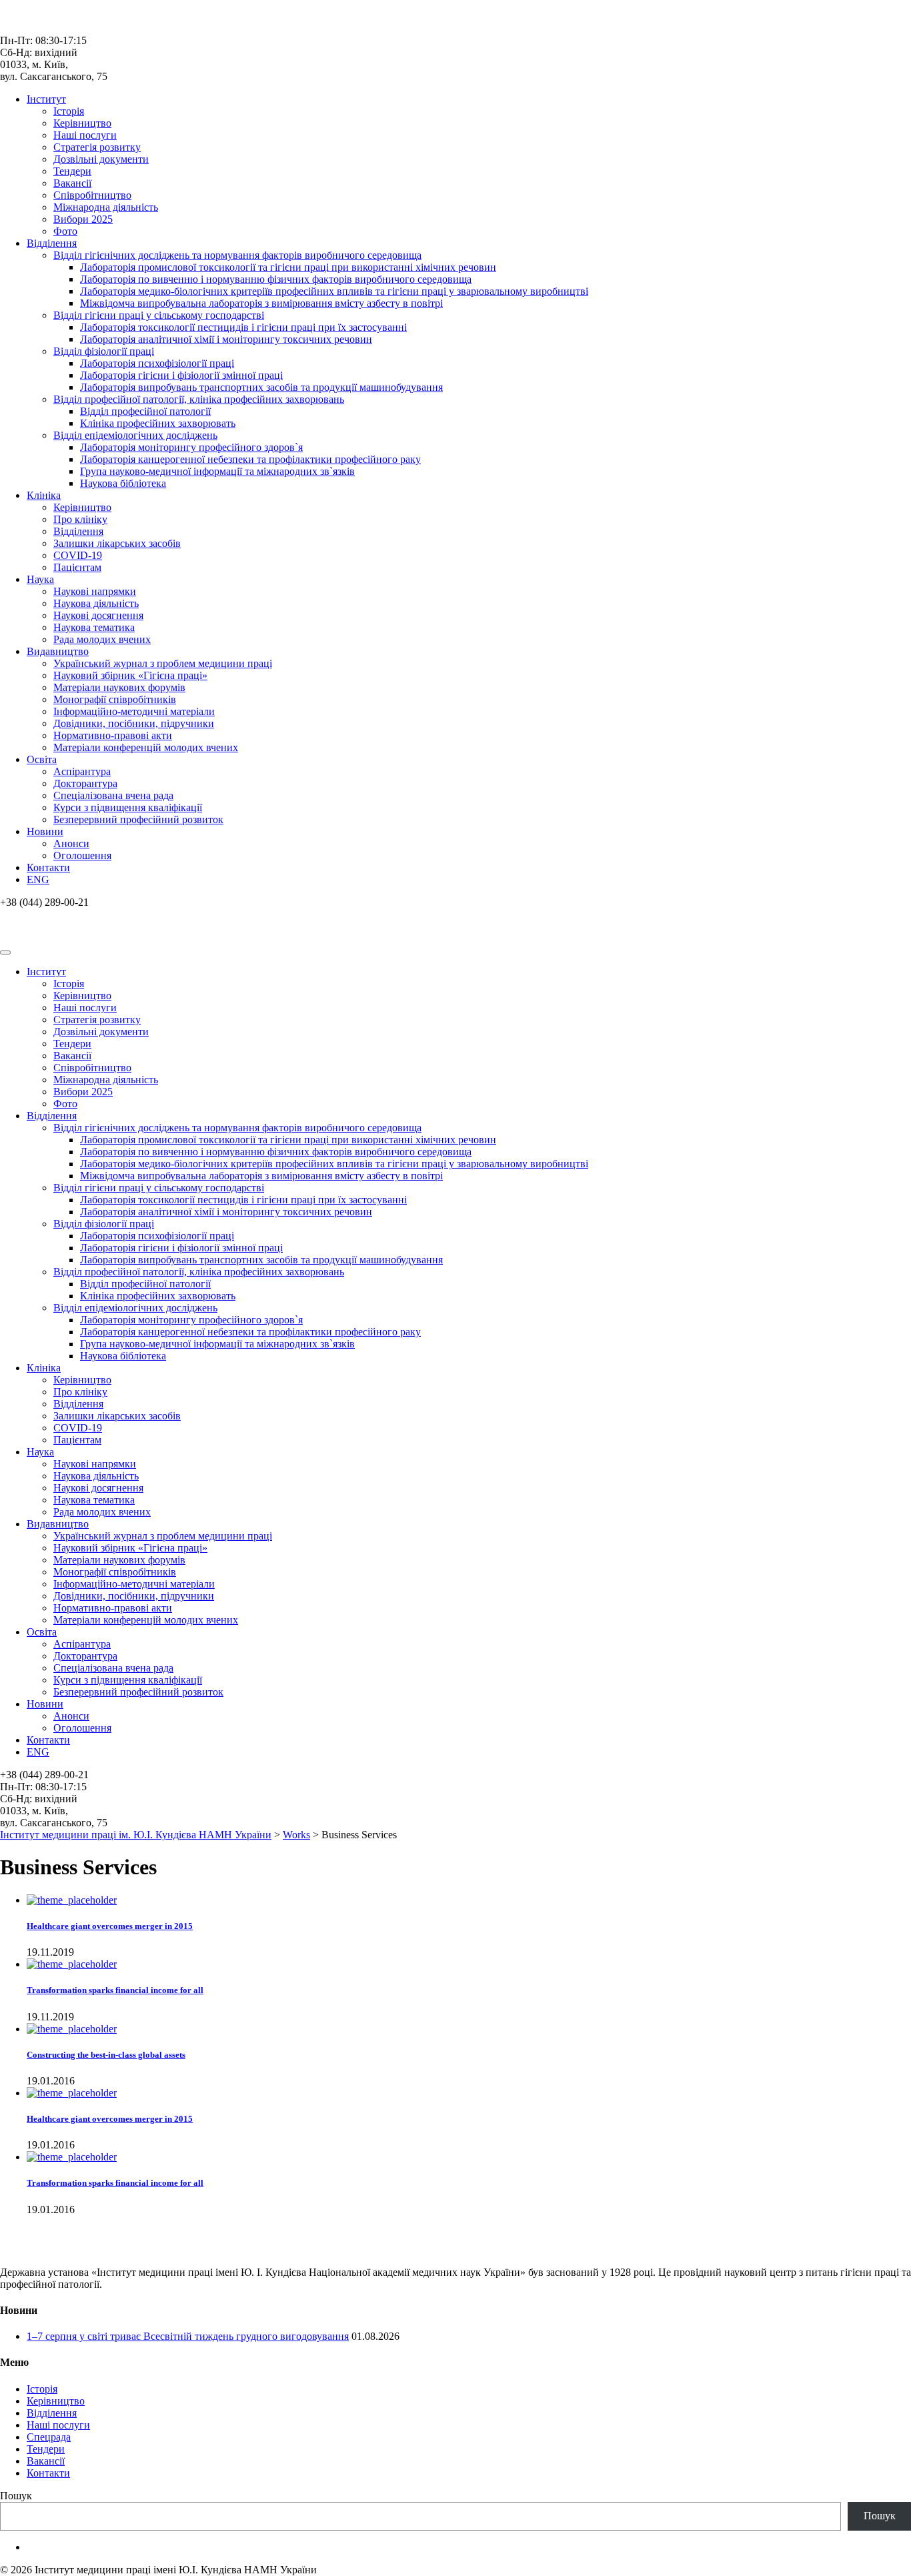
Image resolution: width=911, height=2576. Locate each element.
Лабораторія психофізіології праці (157, 363)
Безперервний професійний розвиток (138, 819)
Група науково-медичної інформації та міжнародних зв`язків (217, 471)
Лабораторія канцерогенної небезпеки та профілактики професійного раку (250, 459)
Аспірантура (82, 771)
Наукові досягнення (98, 615)
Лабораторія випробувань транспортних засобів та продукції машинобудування (261, 387)
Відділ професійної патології (145, 411)
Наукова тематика (94, 627)
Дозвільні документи (101, 159)
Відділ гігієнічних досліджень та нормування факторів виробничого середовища (237, 255)
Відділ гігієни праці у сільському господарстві (159, 315)
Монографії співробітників (115, 699)
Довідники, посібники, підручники (134, 723)
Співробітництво (92, 195)
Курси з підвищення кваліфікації (128, 807)
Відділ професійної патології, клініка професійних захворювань (199, 399)
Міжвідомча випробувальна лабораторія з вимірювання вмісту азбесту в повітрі (261, 303)
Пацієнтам (77, 567)
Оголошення (82, 855)
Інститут (46, 99)
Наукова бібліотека (123, 483)
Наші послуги (85, 135)
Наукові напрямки (95, 591)
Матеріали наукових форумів (119, 687)
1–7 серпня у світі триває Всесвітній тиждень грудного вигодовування (188, 2336)
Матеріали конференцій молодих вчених (146, 747)
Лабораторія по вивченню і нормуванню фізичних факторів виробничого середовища (276, 279)
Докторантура (85, 783)
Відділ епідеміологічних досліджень (135, 435)
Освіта (42, 759)
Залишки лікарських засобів (117, 543)
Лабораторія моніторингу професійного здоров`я (191, 447)
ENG (38, 879)
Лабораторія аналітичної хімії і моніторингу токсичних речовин (226, 339)
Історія (69, 111)
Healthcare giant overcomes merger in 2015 (110, 1926)
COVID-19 (78, 555)
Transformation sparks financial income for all (115, 1990)
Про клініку (80, 519)
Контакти (48, 867)
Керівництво (82, 123)
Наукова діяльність (96, 603)
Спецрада (49, 2437)
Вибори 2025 (83, 219)
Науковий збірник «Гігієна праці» (130, 675)
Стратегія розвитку (97, 147)
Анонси (71, 843)
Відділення (52, 243)
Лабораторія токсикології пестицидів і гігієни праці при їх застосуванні (243, 327)
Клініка (44, 495)
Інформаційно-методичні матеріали (134, 711)
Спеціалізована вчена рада (113, 795)
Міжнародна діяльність (106, 207)
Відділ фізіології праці (104, 351)
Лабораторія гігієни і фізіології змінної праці (181, 375)
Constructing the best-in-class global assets (106, 2055)
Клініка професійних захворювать (158, 423)
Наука (40, 579)
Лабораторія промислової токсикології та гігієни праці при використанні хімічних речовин (288, 267)
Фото (65, 231)
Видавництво (58, 651)
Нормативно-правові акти (113, 735)
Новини (45, 831)
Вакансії (72, 183)
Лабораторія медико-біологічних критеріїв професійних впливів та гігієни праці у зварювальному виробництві (334, 291)
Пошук (16, 2496)
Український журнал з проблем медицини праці (163, 663)
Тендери (72, 171)
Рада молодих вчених (102, 639)
